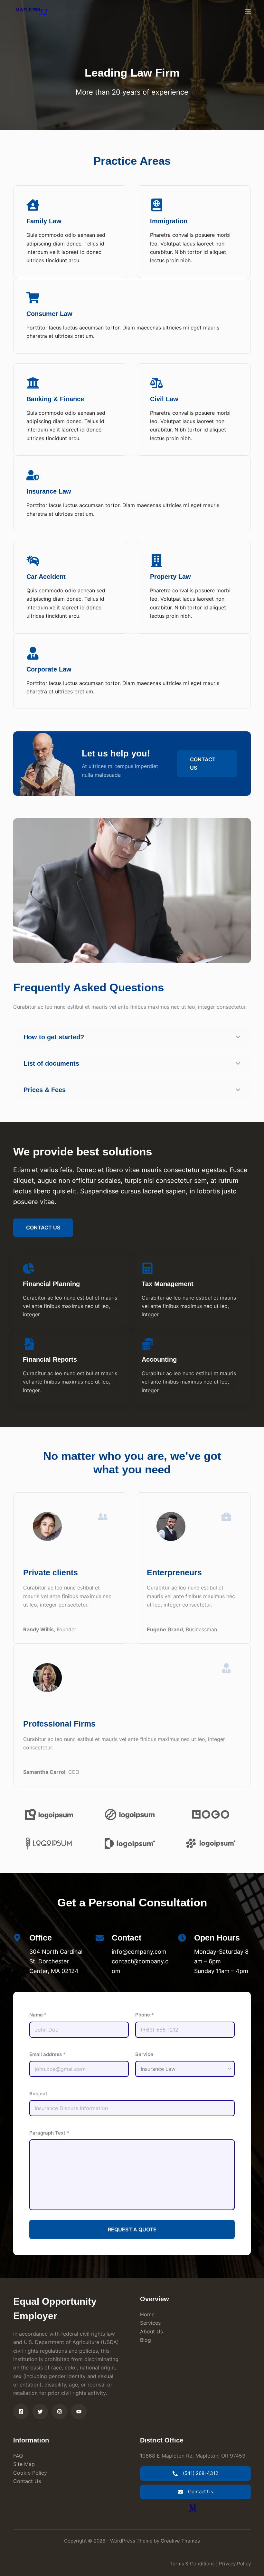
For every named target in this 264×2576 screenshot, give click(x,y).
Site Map (24, 2464)
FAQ (18, 2456)
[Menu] (248, 11)
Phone (145, 2015)
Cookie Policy (30, 2473)
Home (147, 2314)
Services (150, 2323)
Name (38, 2015)
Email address (47, 2054)
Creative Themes (180, 2541)
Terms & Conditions (192, 2564)
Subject (38, 2094)
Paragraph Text (49, 2133)
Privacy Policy (235, 2564)
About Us (151, 2331)
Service (144, 2054)
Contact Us (27, 2481)
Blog (146, 2340)
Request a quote (132, 2229)
